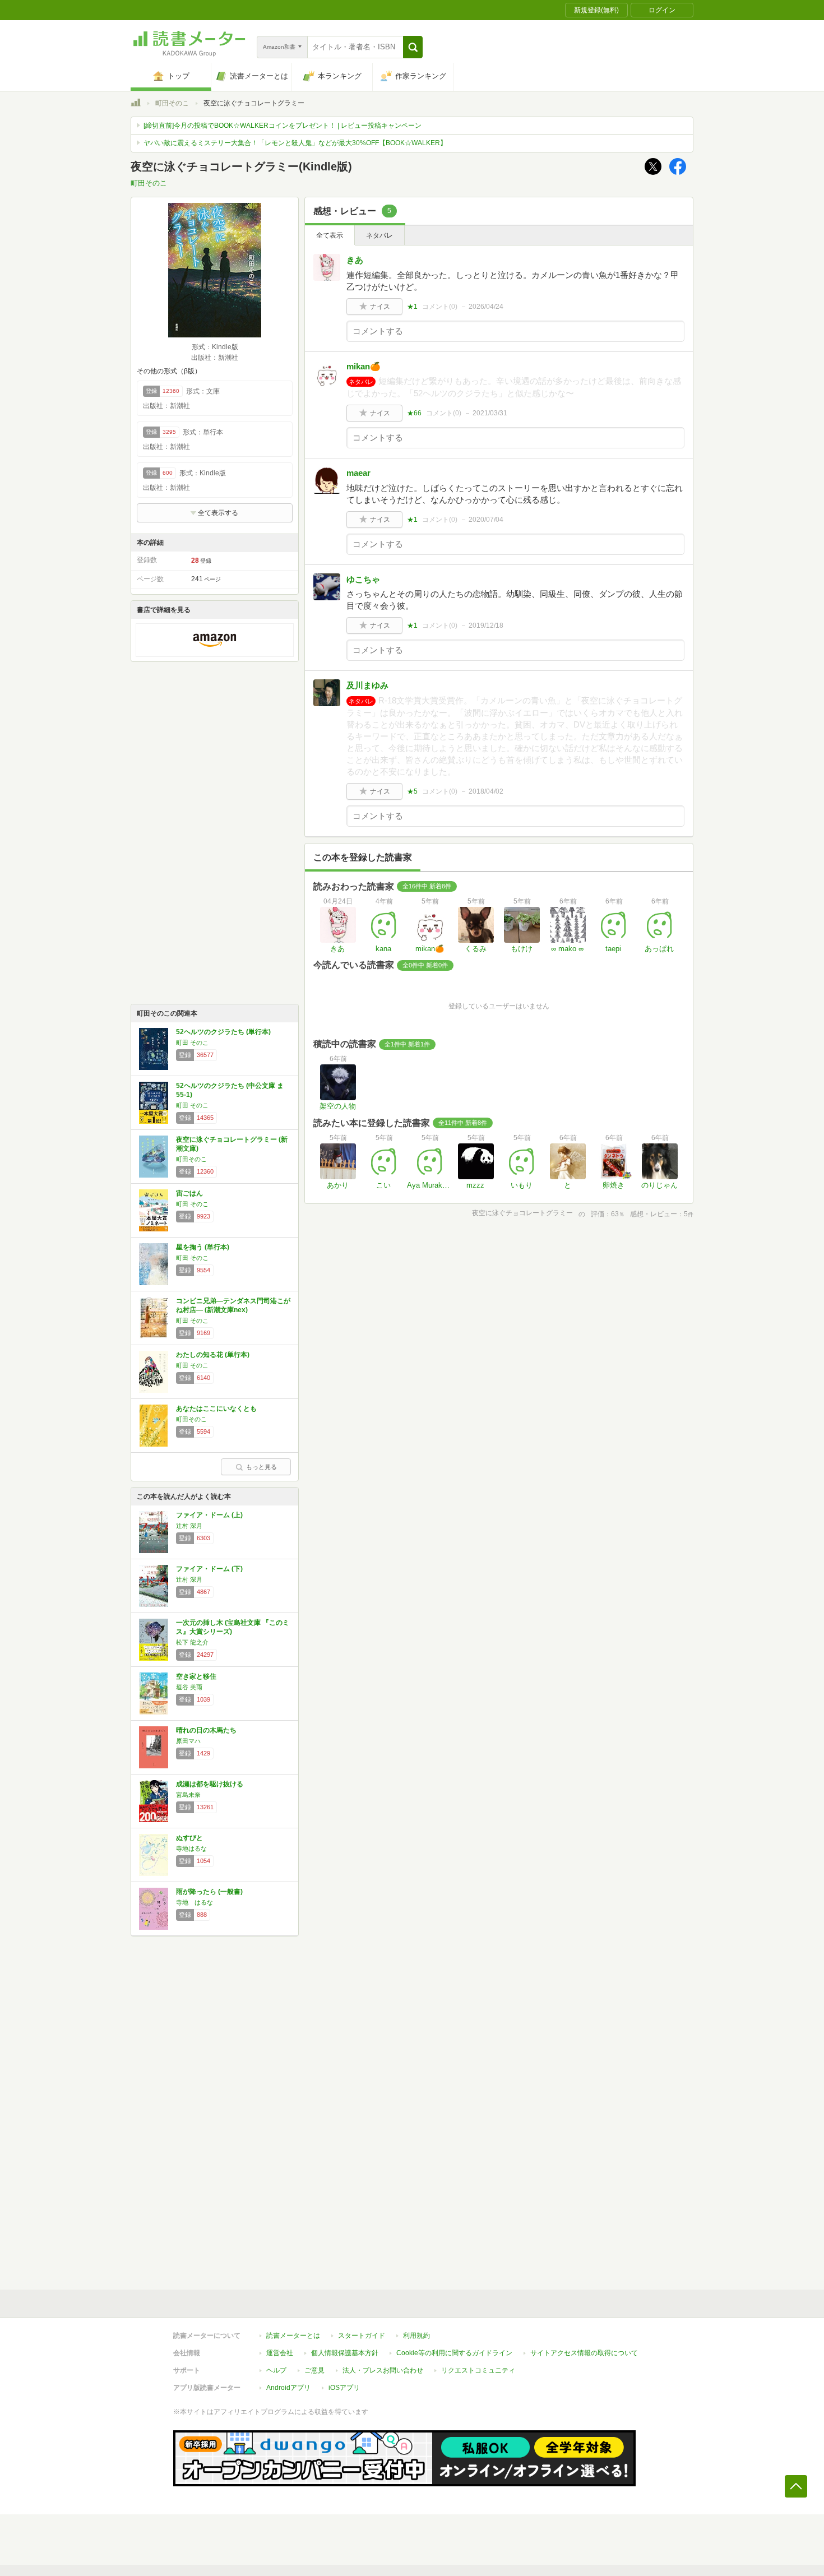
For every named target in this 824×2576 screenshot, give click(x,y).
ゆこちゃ (363, 579)
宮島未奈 (188, 1795)
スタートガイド (362, 2336)
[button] (413, 47)
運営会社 (280, 2353)
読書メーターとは (293, 2336)
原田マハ (188, 1741)
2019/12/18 (486, 626)
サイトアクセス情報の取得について (584, 2353)
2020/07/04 (486, 520)
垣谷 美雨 (189, 1687)
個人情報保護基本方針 (345, 2353)
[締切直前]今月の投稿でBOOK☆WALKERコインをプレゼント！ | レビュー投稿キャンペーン (283, 126)
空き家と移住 (196, 1676)
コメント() (440, 307)
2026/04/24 (486, 307)
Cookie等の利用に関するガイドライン (454, 2353)
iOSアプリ (344, 2388)
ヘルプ (276, 2370)
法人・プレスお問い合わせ (383, 2370)
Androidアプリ (288, 2388)
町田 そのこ (192, 1043)
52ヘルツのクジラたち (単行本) (223, 1032)
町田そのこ (172, 103)
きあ (355, 260)
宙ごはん (189, 1193)
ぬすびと (189, 1838)
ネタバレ (379, 235)
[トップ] (136, 104)
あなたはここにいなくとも (216, 1409)
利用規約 (416, 2336)
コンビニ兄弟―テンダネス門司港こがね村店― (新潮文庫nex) (233, 1305)
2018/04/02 (486, 791)
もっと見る (261, 1467)
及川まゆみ (367, 685)
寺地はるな (191, 1848)
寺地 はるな (195, 1902)
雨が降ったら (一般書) (209, 1892)
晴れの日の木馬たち (206, 1730)
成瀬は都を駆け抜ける (210, 1784)
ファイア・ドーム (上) (209, 1515)
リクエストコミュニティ (478, 2370)
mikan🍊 (364, 366)
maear (358, 473)
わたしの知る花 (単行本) (213, 1355)
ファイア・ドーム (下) (209, 1569)
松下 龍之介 (192, 1642)
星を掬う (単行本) (203, 1247)
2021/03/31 (490, 413)
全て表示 (330, 235)
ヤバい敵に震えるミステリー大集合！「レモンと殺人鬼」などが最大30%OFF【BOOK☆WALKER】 (295, 143)
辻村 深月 (189, 1526)
